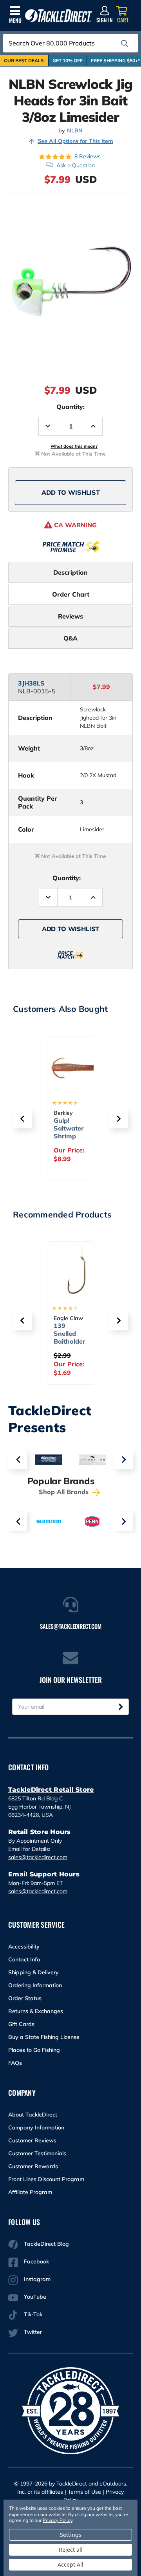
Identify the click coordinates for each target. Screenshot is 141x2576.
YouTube (35, 2297)
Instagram (37, 2279)
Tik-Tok (33, 2314)
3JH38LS (31, 683)
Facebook (36, 2261)
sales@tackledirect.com (38, 1857)
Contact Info (24, 1959)
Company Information (36, 2127)
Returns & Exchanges (36, 2011)
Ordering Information (35, 1985)
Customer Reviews (32, 2140)
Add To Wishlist (71, 492)
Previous (18, 1460)
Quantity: (70, 407)
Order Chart (71, 594)
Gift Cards (21, 2024)
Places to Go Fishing (34, 2050)
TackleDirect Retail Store (51, 1790)
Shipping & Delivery (33, 1972)
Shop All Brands (65, 1492)
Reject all (71, 2550)
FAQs (15, 2063)
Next (123, 1460)
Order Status (25, 1998)
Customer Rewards (33, 2166)
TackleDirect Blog (46, 2244)
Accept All (70, 2564)
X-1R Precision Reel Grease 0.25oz (68, 1341)
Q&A (70, 638)
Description (70, 572)
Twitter (33, 2332)
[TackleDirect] (59, 16)
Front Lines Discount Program (46, 2179)
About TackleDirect (33, 2115)
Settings (71, 2535)
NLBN (75, 131)
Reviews (70, 616)
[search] (125, 43)
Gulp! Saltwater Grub (69, 1128)
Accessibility (24, 1946)
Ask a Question (76, 165)
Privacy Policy (57, 2520)
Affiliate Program (30, 2192)
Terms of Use (84, 2492)
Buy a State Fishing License (44, 2037)
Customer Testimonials (37, 2153)
